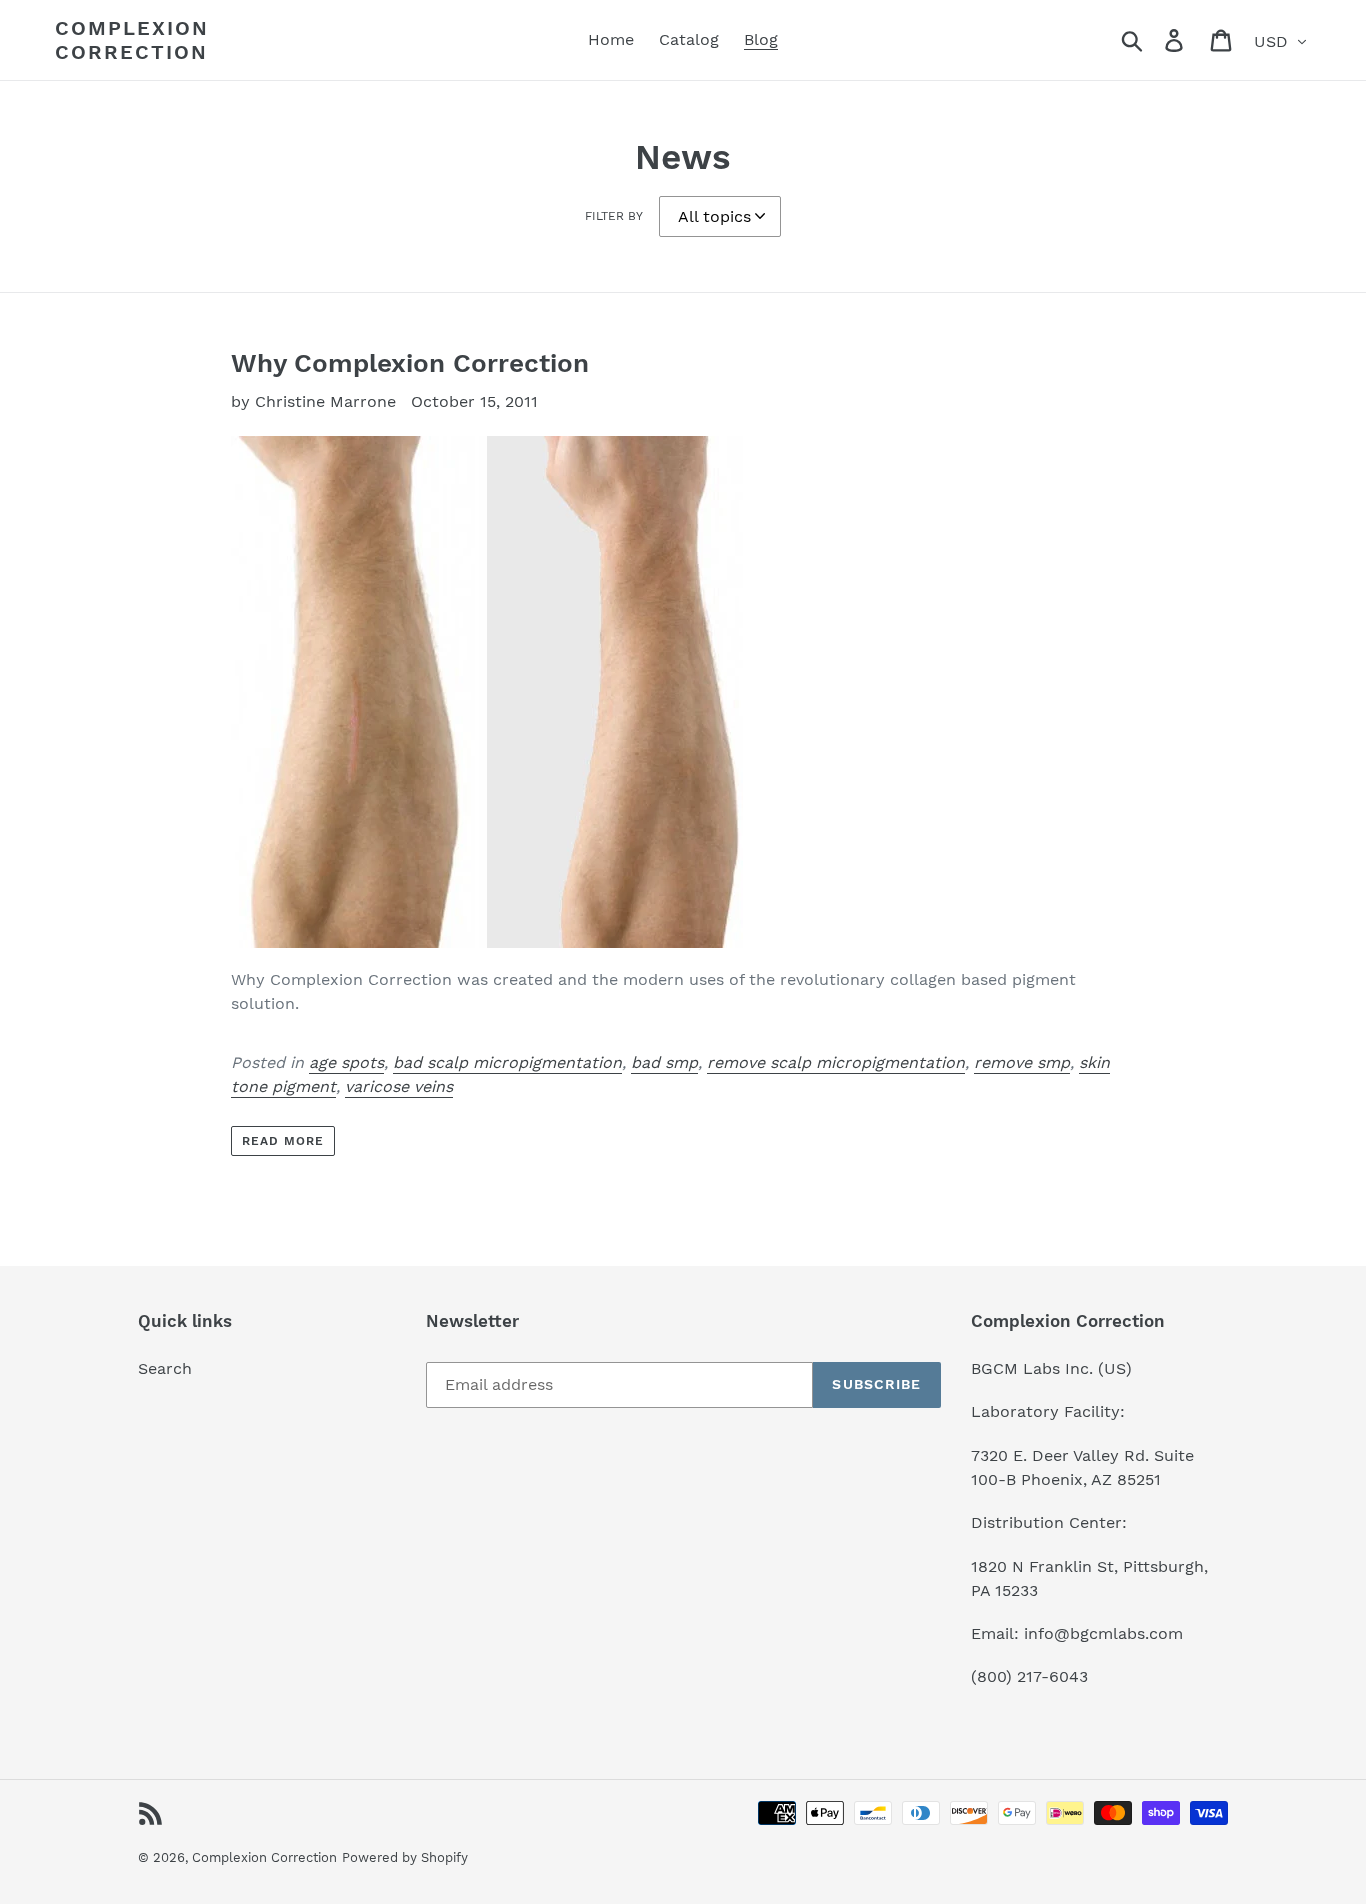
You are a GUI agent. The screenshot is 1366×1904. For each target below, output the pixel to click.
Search (165, 1368)
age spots (346, 1062)
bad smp (664, 1062)
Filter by (614, 216)
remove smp (1022, 1062)
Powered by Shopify (405, 1857)
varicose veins (399, 1086)
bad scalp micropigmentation (507, 1062)
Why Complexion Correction (410, 363)
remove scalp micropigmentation (836, 1062)
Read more (283, 1141)
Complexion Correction (132, 40)
